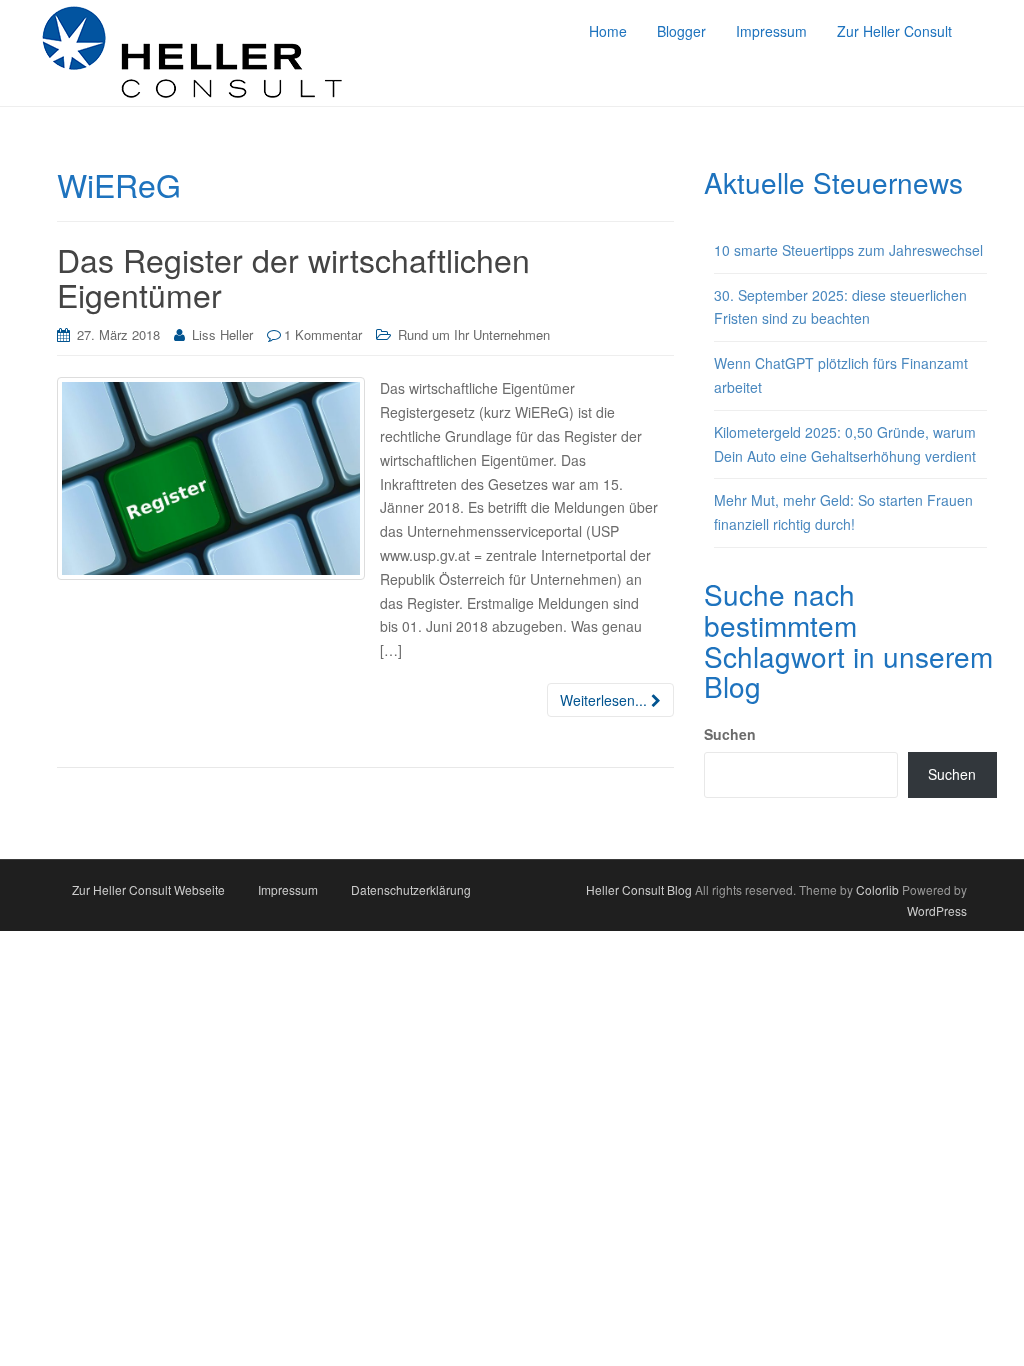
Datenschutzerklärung (411, 889)
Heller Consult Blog (639, 889)
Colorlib (877, 889)
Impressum (288, 889)
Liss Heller (222, 334)
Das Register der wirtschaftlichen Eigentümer (293, 276)
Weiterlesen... (605, 700)
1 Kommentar (323, 334)
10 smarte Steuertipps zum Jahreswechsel (848, 250)
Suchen (730, 734)
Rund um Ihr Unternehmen (474, 334)
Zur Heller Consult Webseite (148, 889)
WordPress (937, 910)
